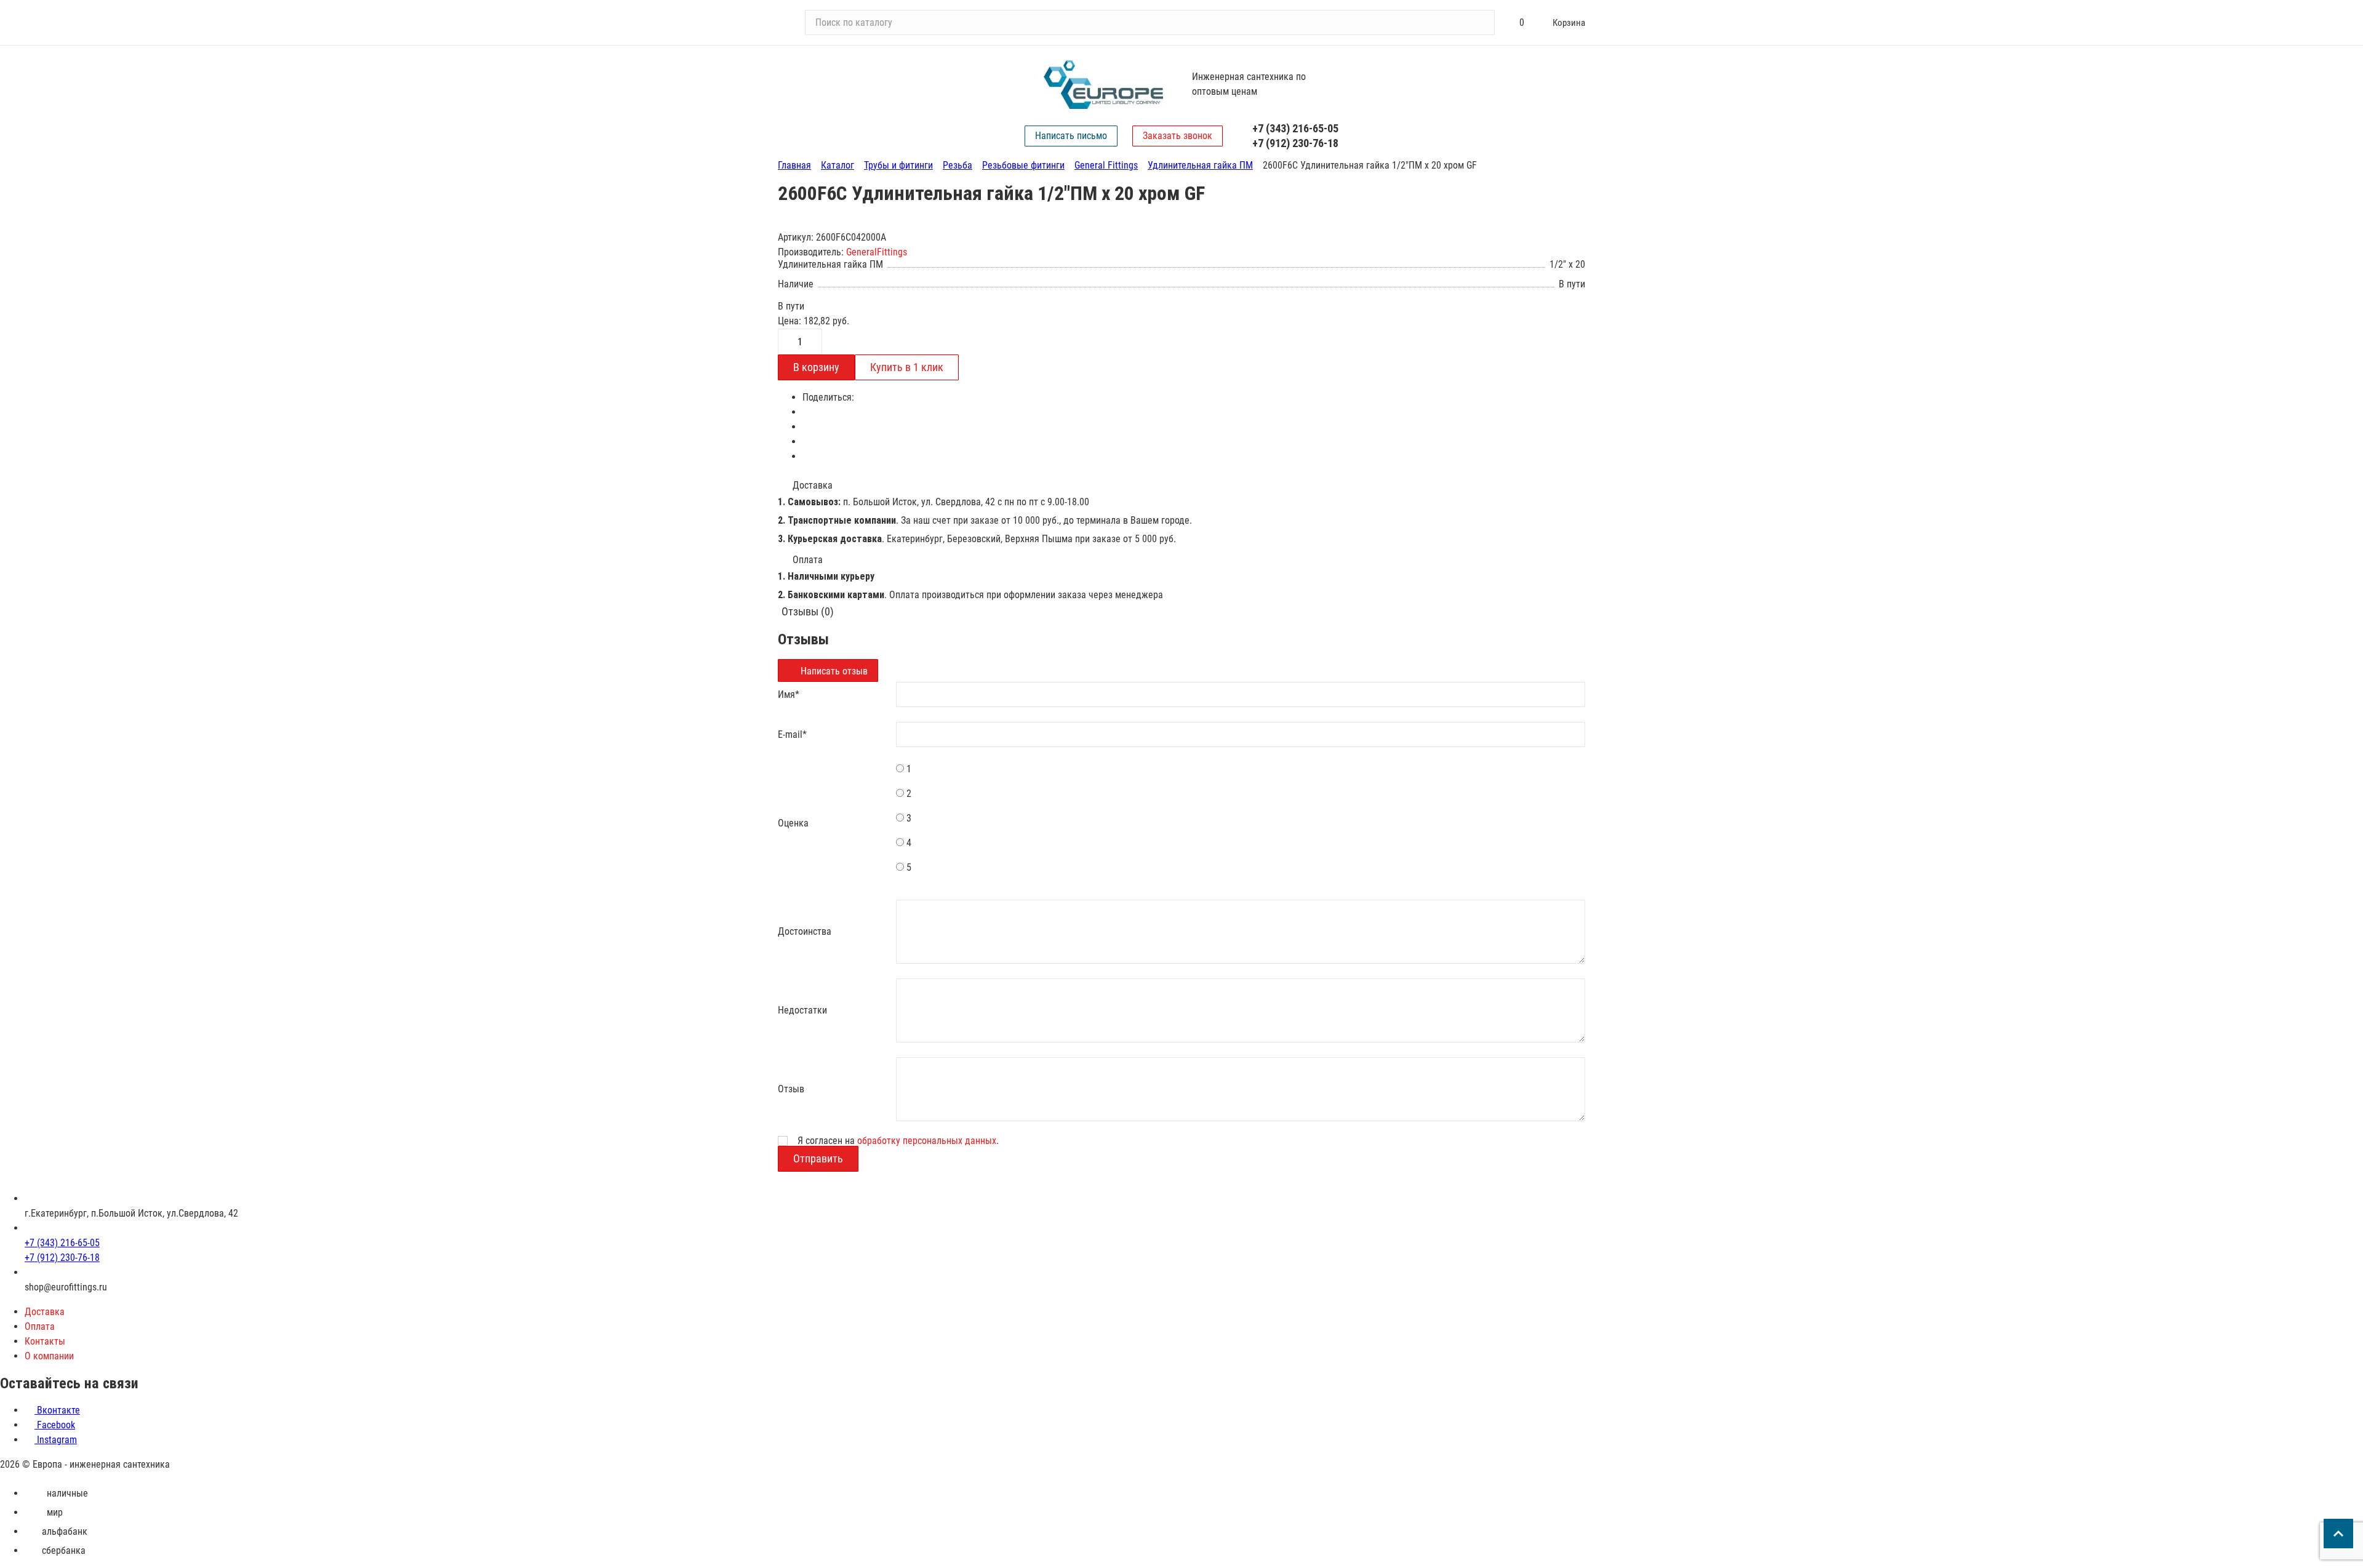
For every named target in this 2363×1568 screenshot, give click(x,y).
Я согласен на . (898, 1141)
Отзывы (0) (808, 611)
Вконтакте (57, 1410)
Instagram (56, 1440)
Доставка (45, 1312)
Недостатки (802, 1010)
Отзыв (791, 1089)
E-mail (792, 734)
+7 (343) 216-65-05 (1295, 128)
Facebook (55, 1425)
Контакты (45, 1341)
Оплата (40, 1326)
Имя (789, 694)
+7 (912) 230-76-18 (1295, 143)
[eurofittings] (1103, 85)
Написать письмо (1071, 136)
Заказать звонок (1178, 136)
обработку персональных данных (927, 1141)
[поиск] (1480, 23)
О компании (49, 1356)
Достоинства (805, 931)
